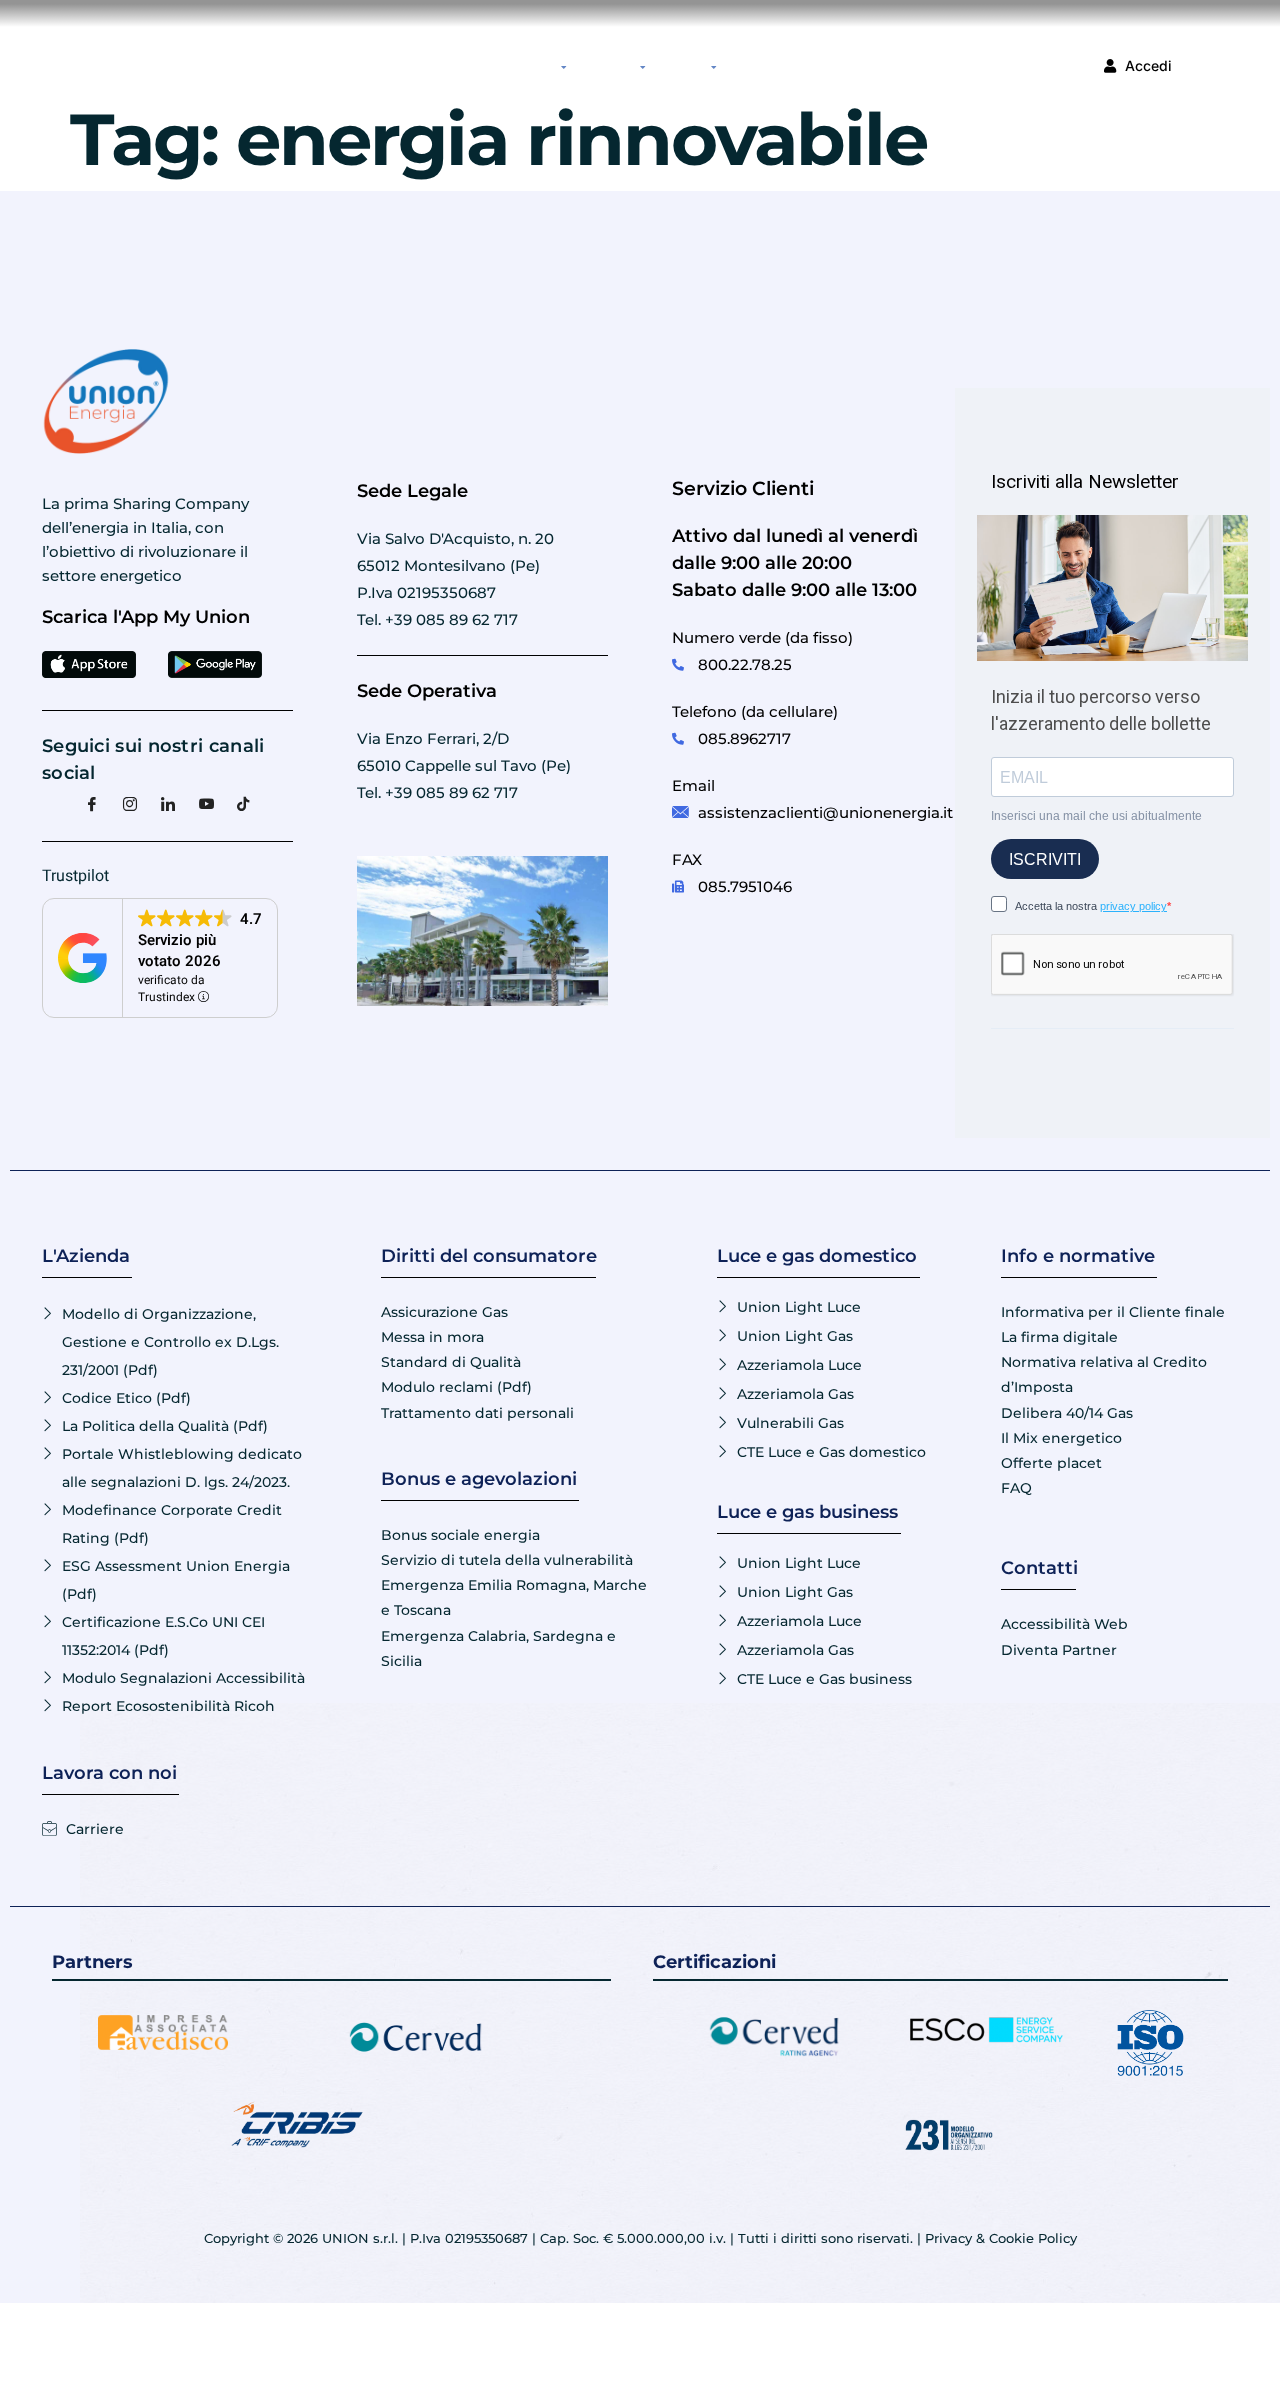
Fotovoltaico (608, 65)
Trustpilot (75, 876)
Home (409, 65)
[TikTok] (244, 803)
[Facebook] (92, 803)
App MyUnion (465, 65)
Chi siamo (682, 65)
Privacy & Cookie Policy (1001, 2238)
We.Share (752, 65)
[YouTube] (206, 803)
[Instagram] (130, 803)
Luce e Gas (531, 65)
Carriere (803, 65)
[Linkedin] (168, 803)
